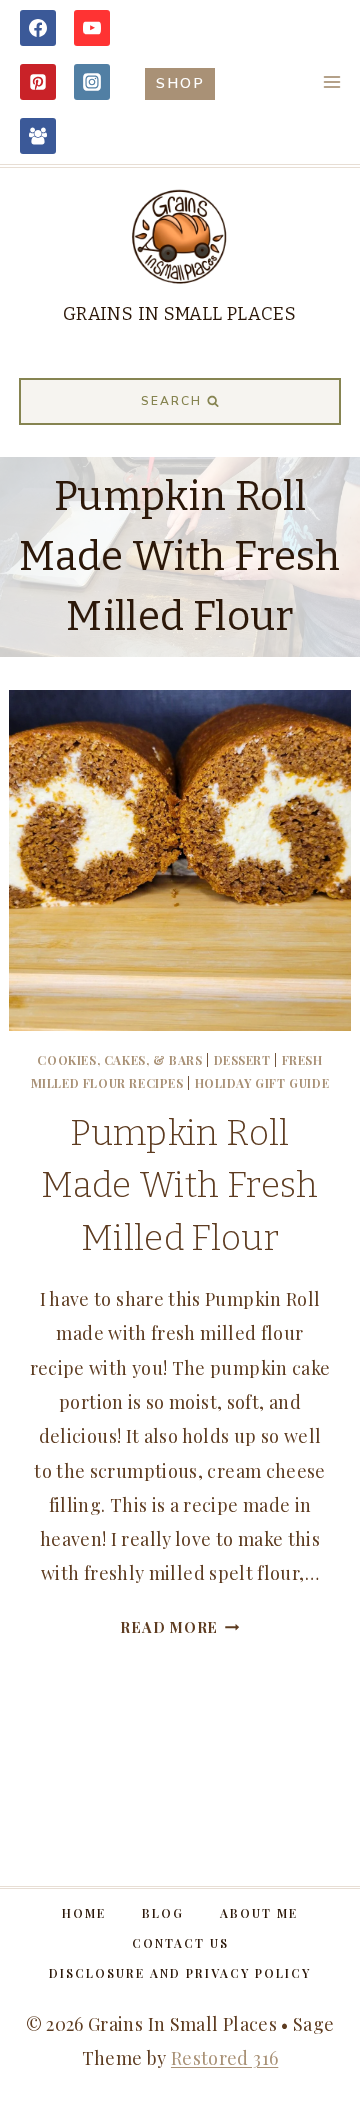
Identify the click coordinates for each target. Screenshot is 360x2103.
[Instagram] (92, 82)
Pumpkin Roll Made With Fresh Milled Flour (179, 1185)
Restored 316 (224, 2058)
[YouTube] (92, 28)
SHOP (180, 83)
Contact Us (180, 1943)
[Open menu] (331, 81)
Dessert (242, 1060)
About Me (259, 1913)
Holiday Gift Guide (262, 1083)
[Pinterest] (38, 82)
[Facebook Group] (38, 136)
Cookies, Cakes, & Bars (119, 1060)
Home (84, 1913)
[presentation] (179, 860)
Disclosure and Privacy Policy (180, 1973)
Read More (179, 1627)
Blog (163, 1913)
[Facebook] (38, 28)
